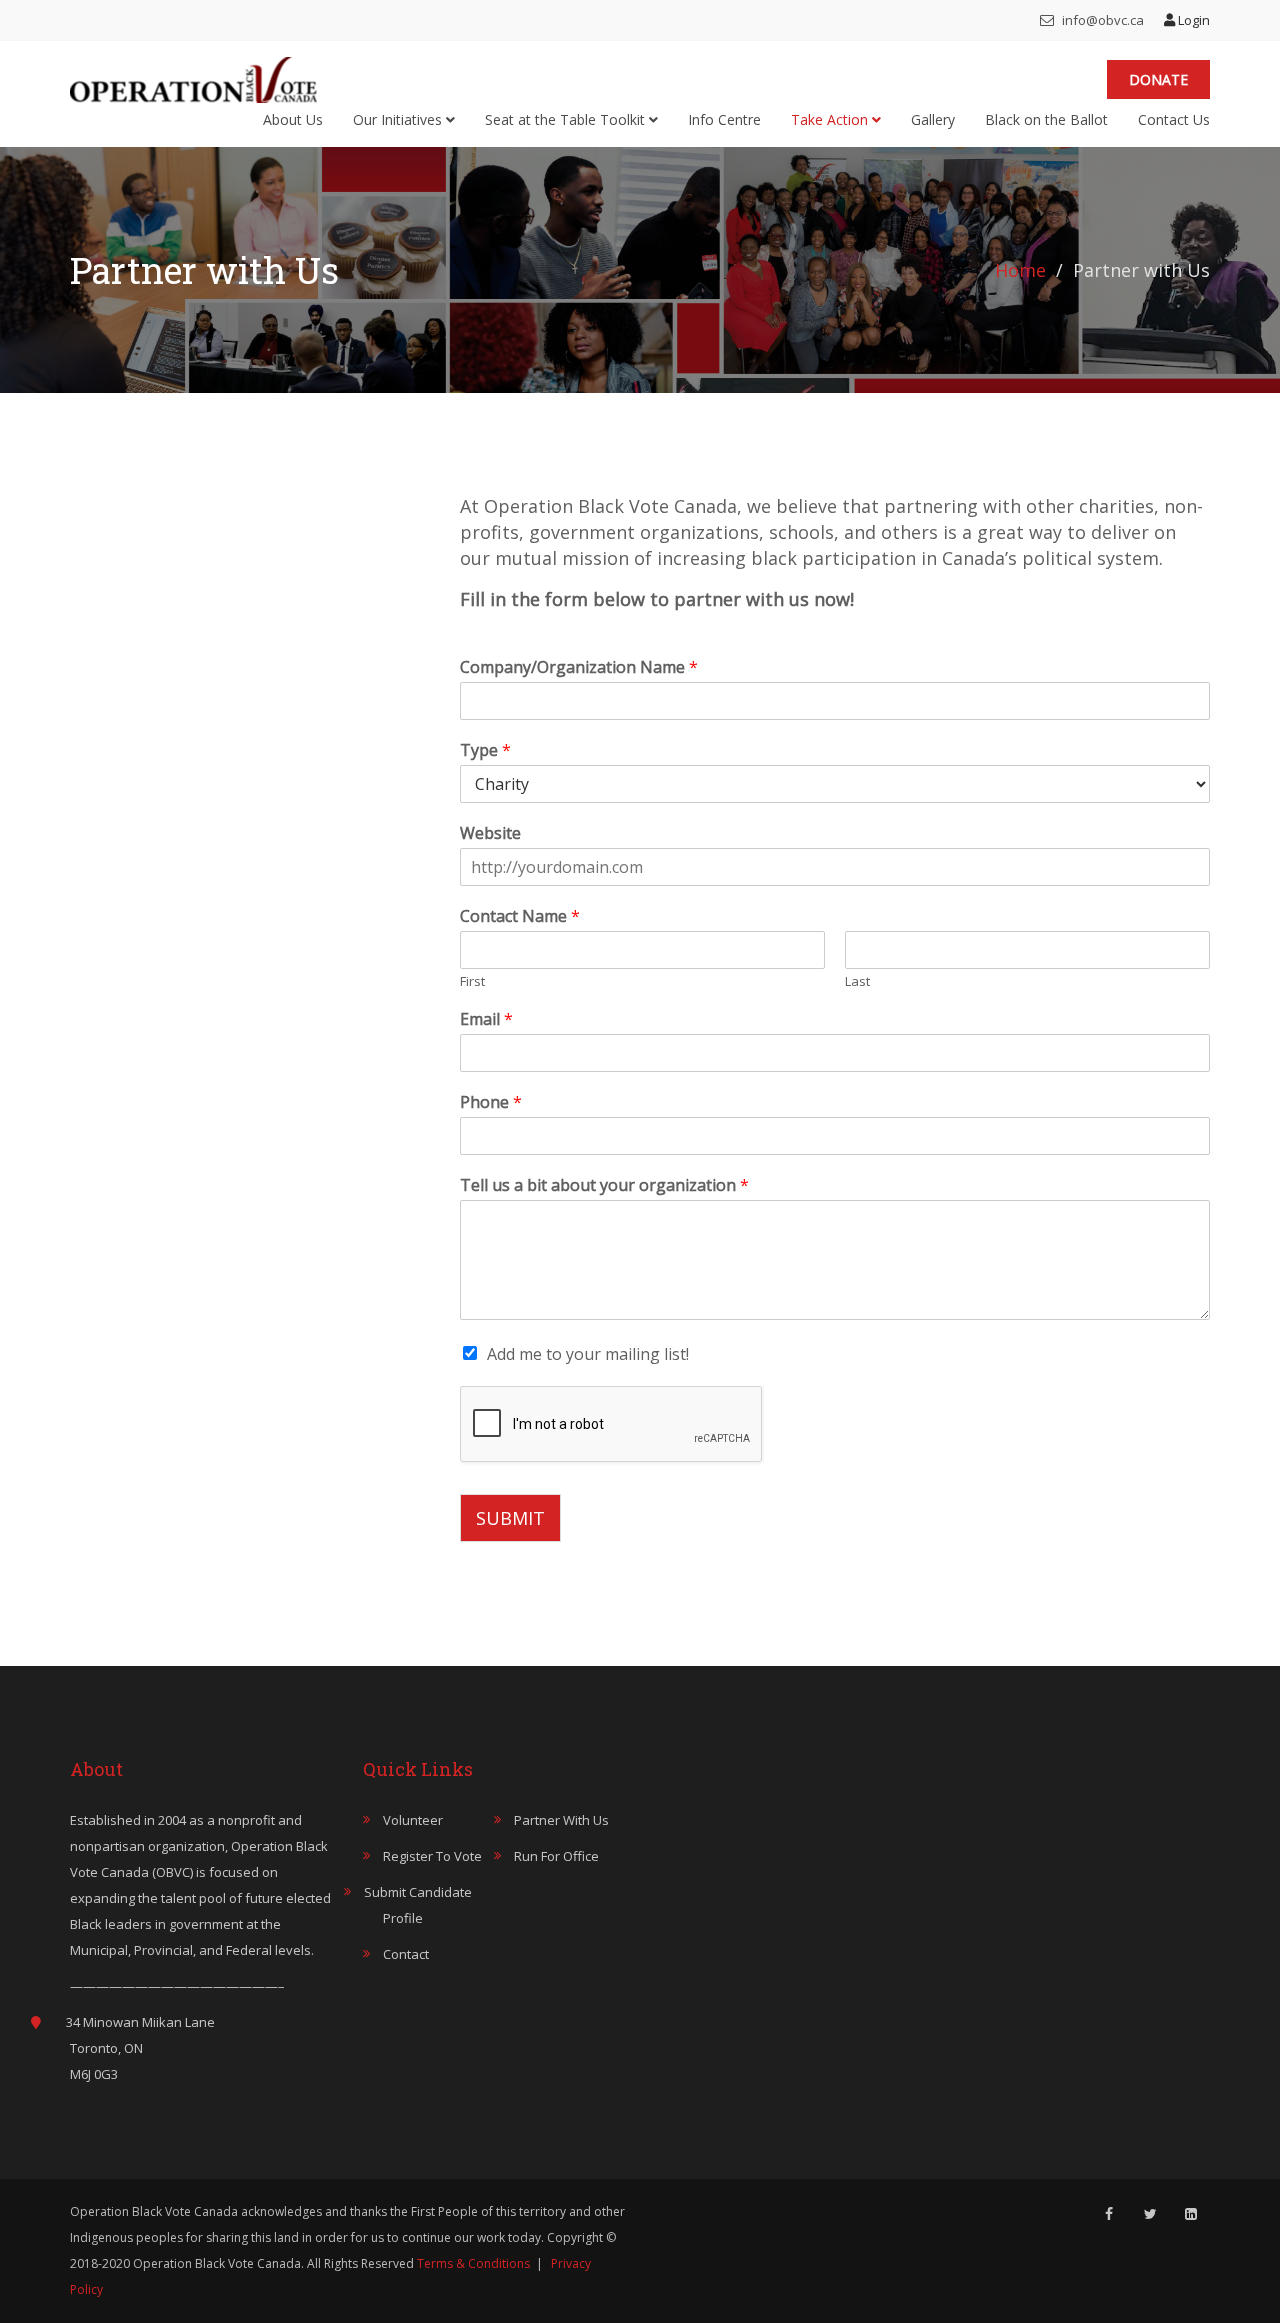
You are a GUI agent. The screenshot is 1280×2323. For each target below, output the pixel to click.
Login (1192, 20)
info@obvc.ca (1101, 20)
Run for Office (556, 1856)
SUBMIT (510, 1518)
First (472, 981)
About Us (293, 119)
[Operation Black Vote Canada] (193, 75)
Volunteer (413, 1820)
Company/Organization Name (579, 667)
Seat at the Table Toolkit (567, 119)
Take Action (831, 119)
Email (486, 1019)
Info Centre (724, 119)
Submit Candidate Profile (418, 1905)
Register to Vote (432, 1856)
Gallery (933, 119)
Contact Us (1174, 119)
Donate (1158, 79)
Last (857, 981)
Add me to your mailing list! (588, 1354)
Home (1020, 270)
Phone (491, 1102)
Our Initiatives (399, 119)
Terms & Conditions (473, 2263)
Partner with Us (561, 1820)
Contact (406, 1954)
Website (490, 833)
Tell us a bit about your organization (604, 1185)
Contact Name (520, 916)
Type (485, 750)
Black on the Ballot (1046, 119)
